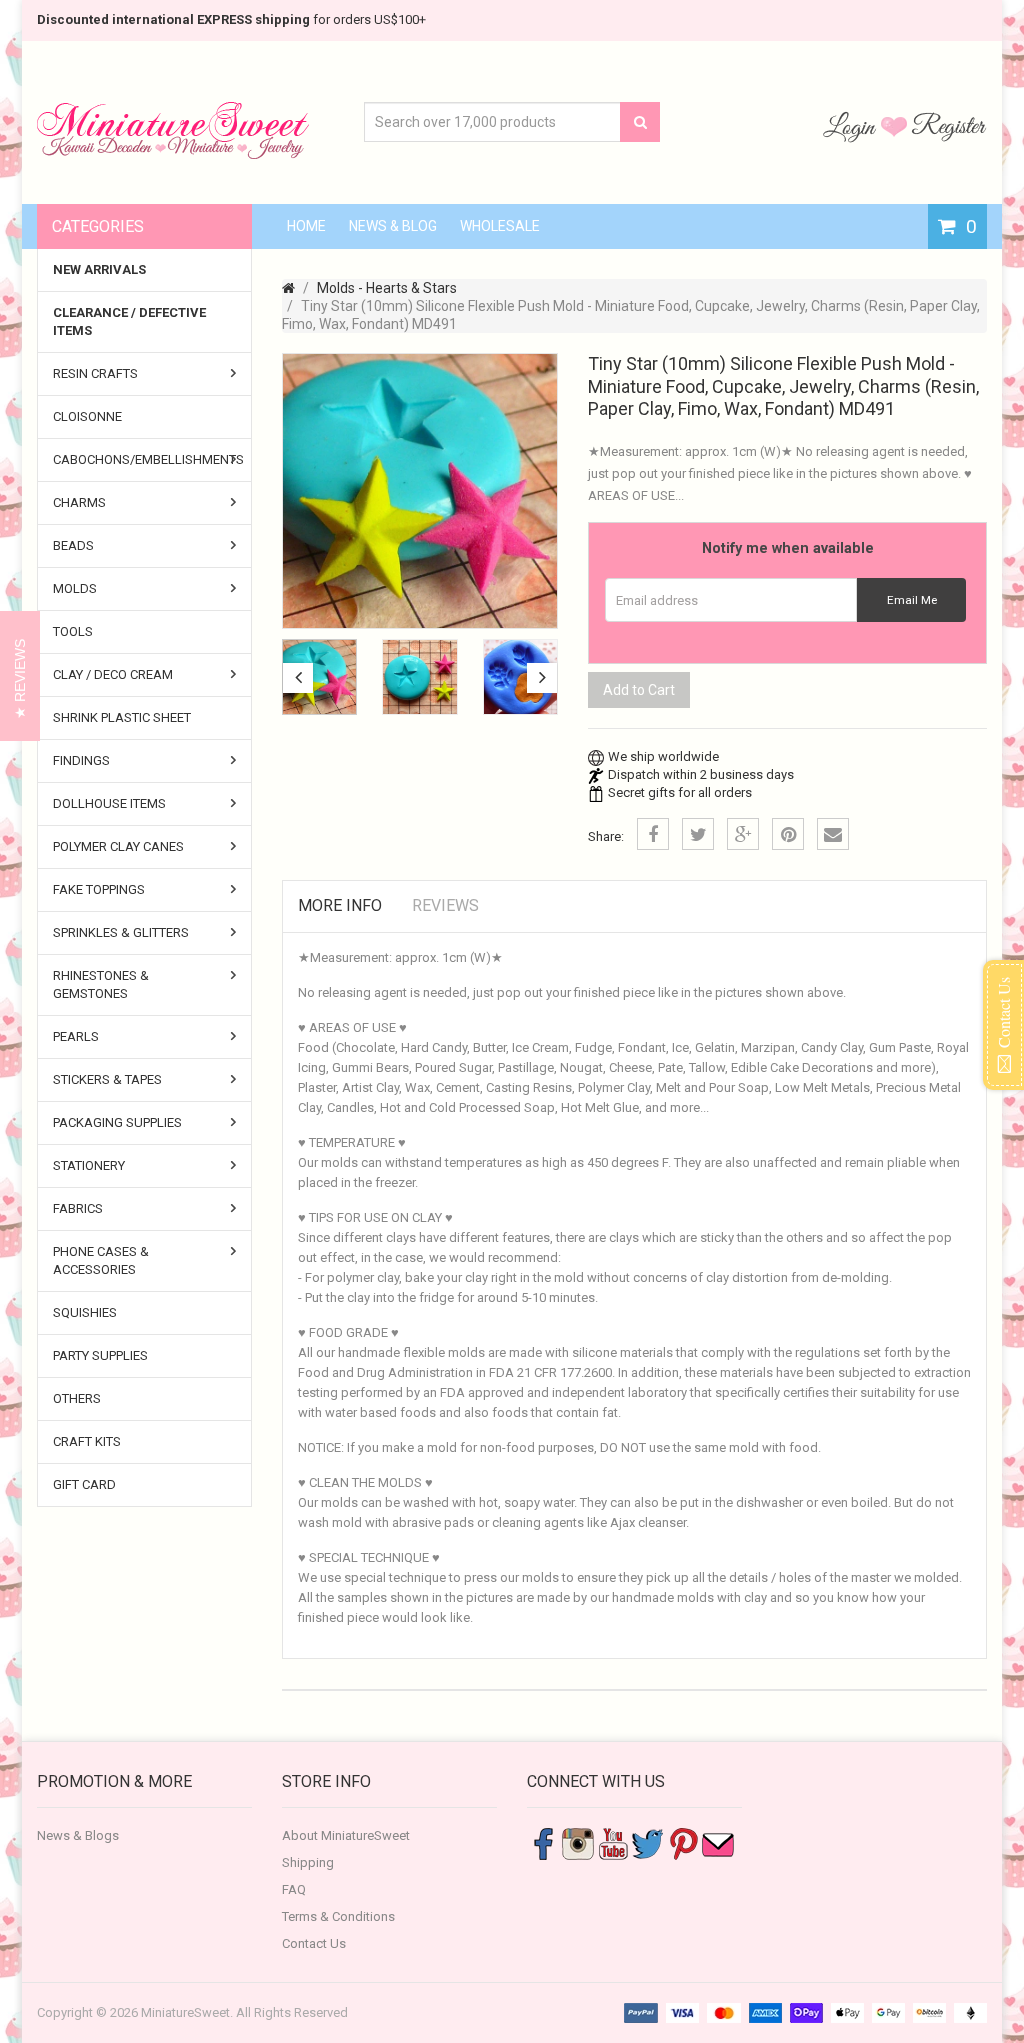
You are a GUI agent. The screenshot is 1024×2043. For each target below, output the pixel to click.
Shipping (308, 1862)
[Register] (949, 126)
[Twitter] (698, 834)
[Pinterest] (788, 834)
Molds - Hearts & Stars (387, 288)
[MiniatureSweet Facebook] (543, 1842)
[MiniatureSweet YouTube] (613, 1842)
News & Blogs (78, 1835)
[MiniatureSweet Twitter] (648, 1842)
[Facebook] (653, 834)
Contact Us (314, 1943)
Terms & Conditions (338, 1916)
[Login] (852, 126)
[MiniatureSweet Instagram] (578, 1842)
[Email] (833, 834)
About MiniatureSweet (346, 1835)
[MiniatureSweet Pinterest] (683, 1842)
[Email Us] (718, 1842)
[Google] (743, 834)
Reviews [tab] (445, 905)
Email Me (912, 600)
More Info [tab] (340, 905)
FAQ (294, 1889)
